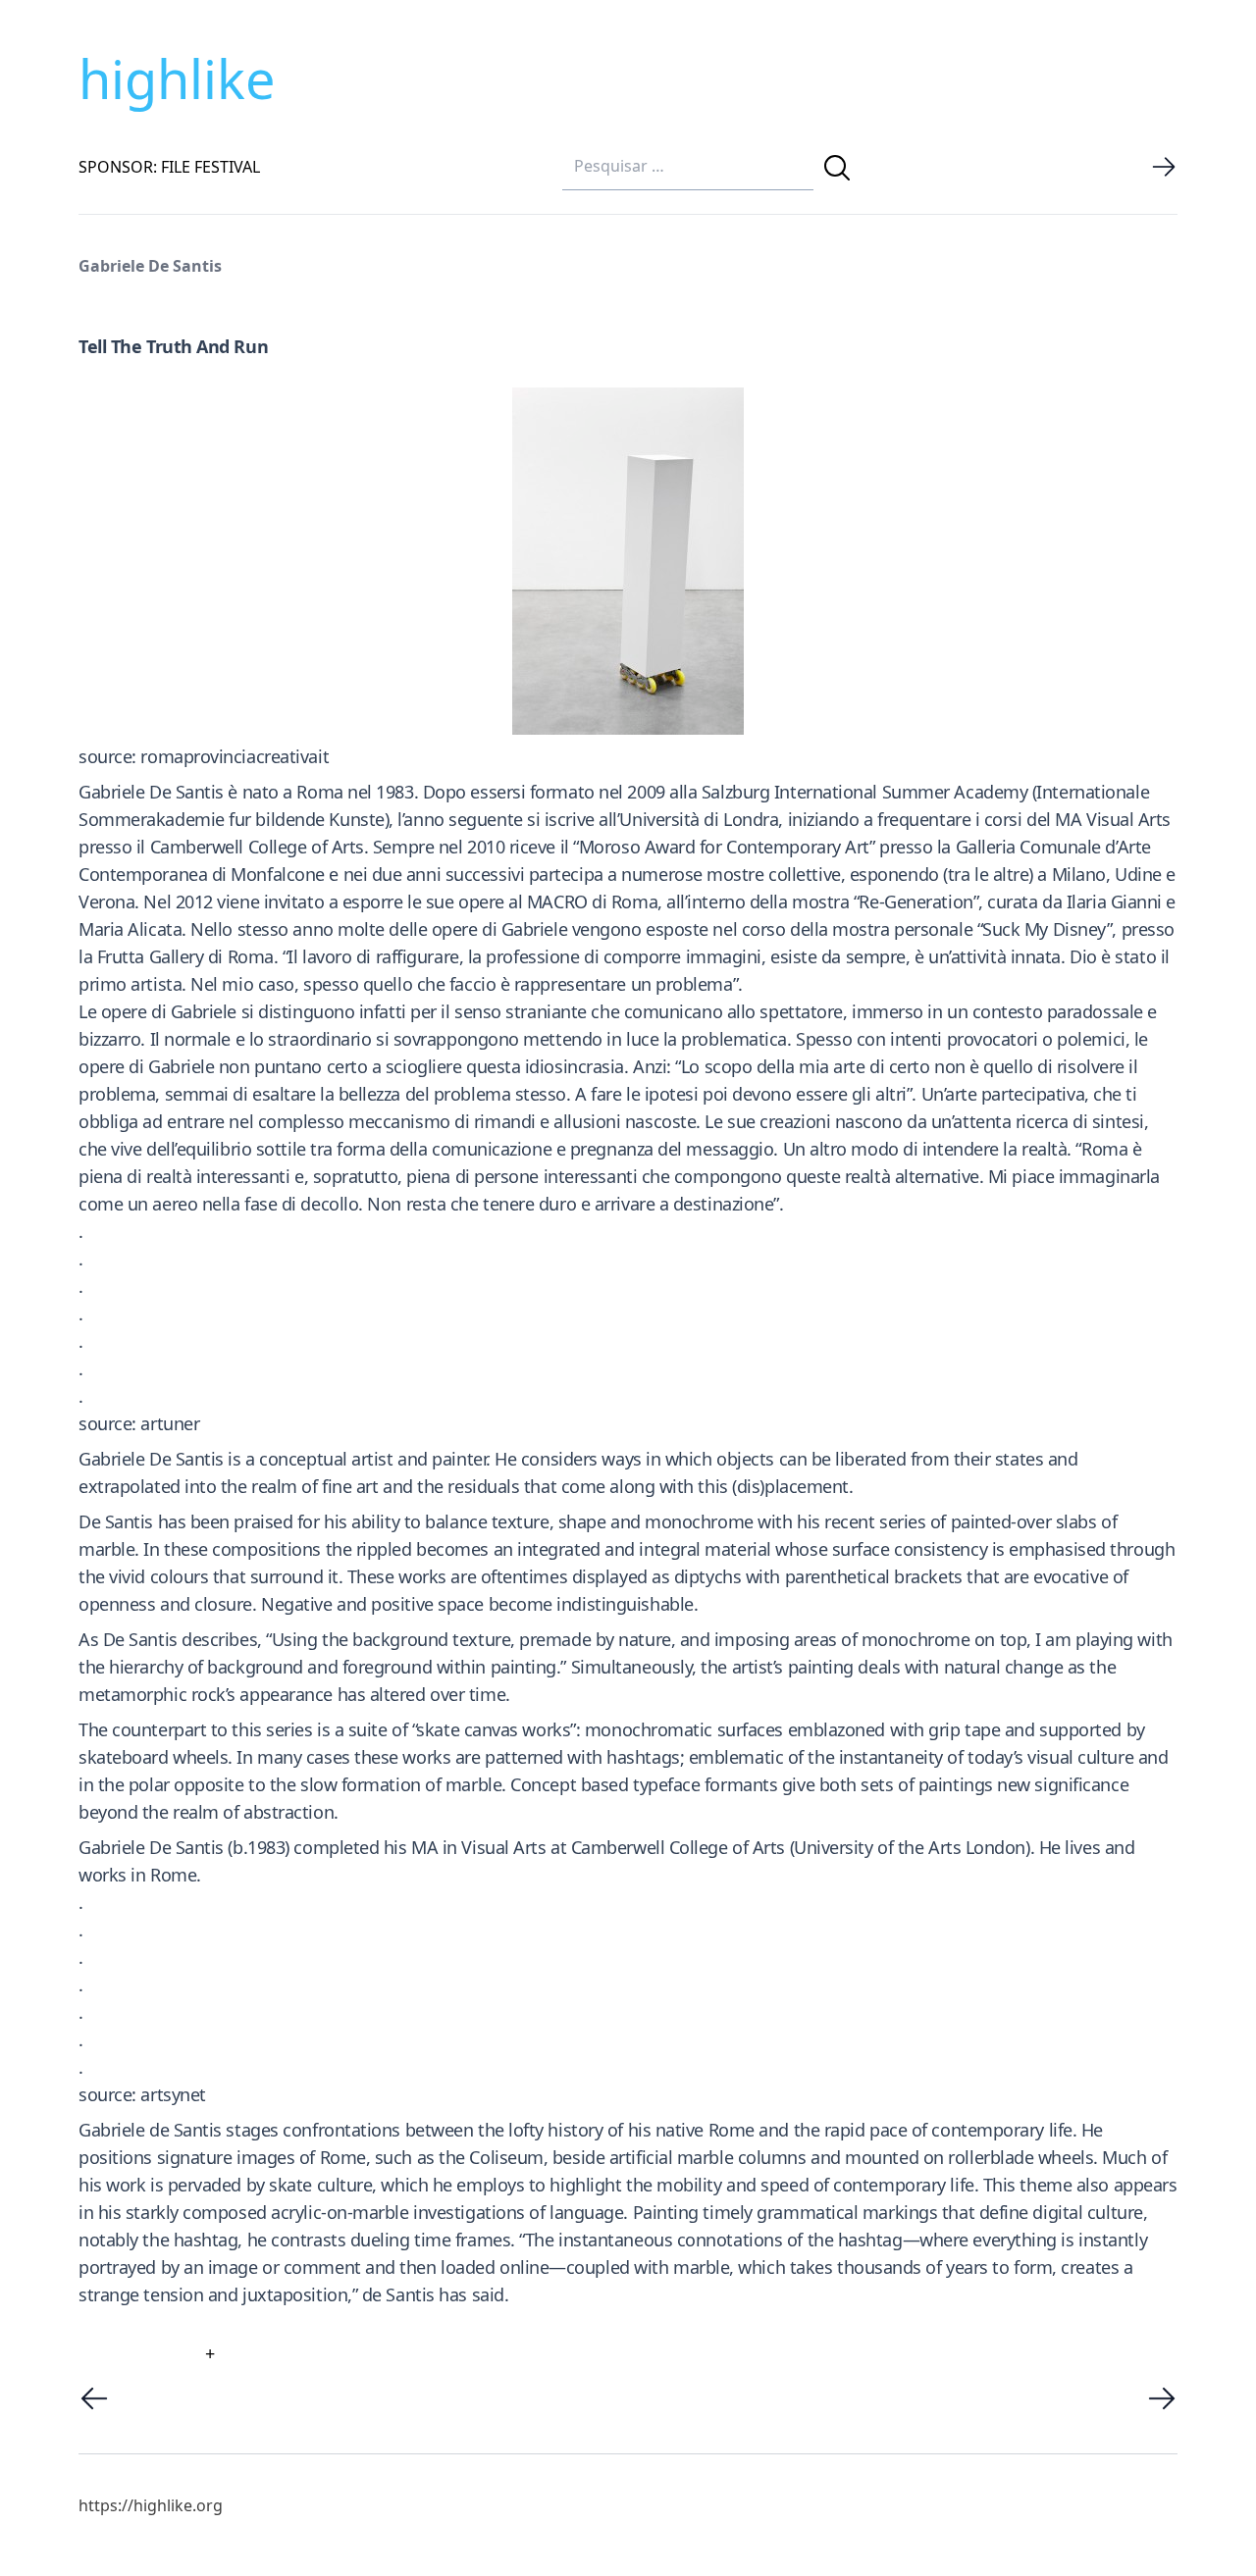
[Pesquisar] (837, 168)
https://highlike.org (151, 2505)
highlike (177, 78)
